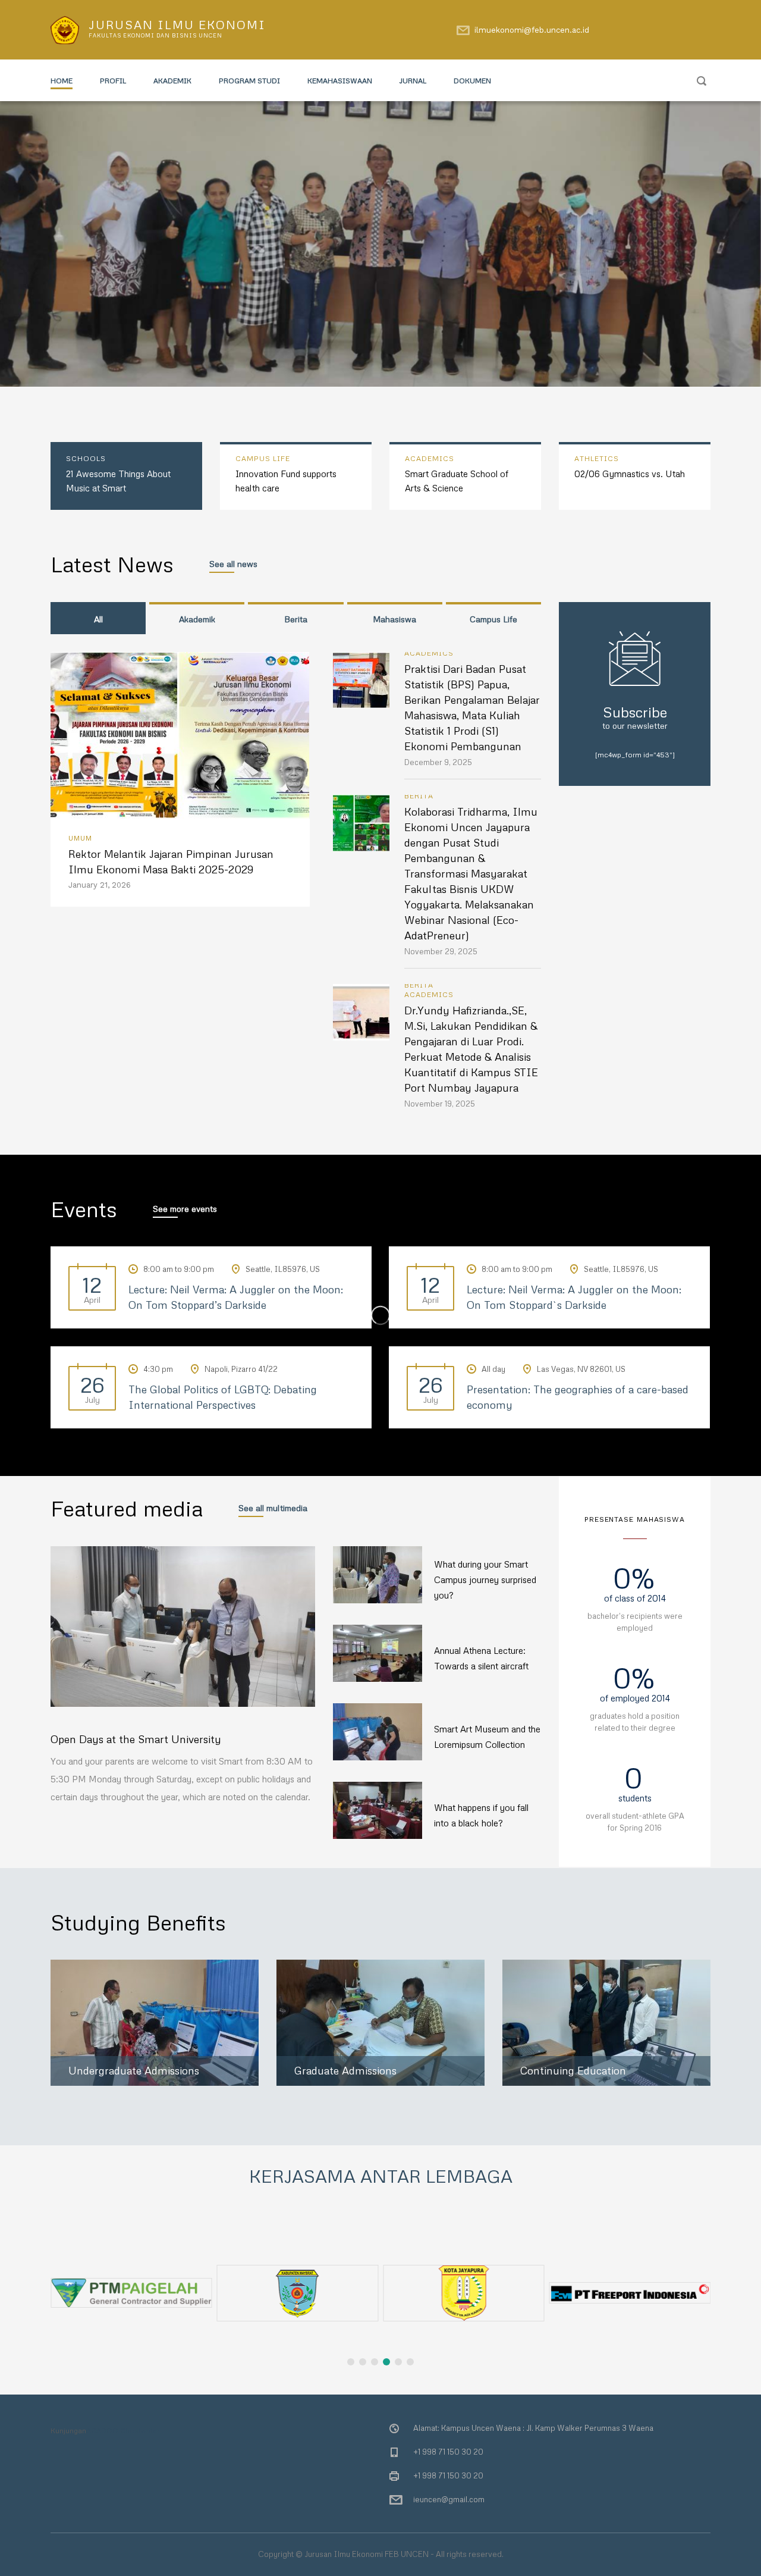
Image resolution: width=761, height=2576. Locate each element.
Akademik (172, 81)
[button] (702, 2215)
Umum (80, 838)
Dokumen (472, 81)
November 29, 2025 (441, 951)
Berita (419, 796)
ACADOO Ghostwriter (123, 2431)
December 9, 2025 (438, 762)
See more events (185, 1209)
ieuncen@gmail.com (449, 2499)
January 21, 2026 (100, 885)
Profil (113, 81)
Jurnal (413, 81)
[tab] (98, 618)
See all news (233, 564)
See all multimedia (273, 1508)
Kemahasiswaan (340, 81)
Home (62, 81)
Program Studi (249, 81)
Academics (429, 653)
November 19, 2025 (440, 1104)
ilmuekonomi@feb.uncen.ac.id (532, 30)
